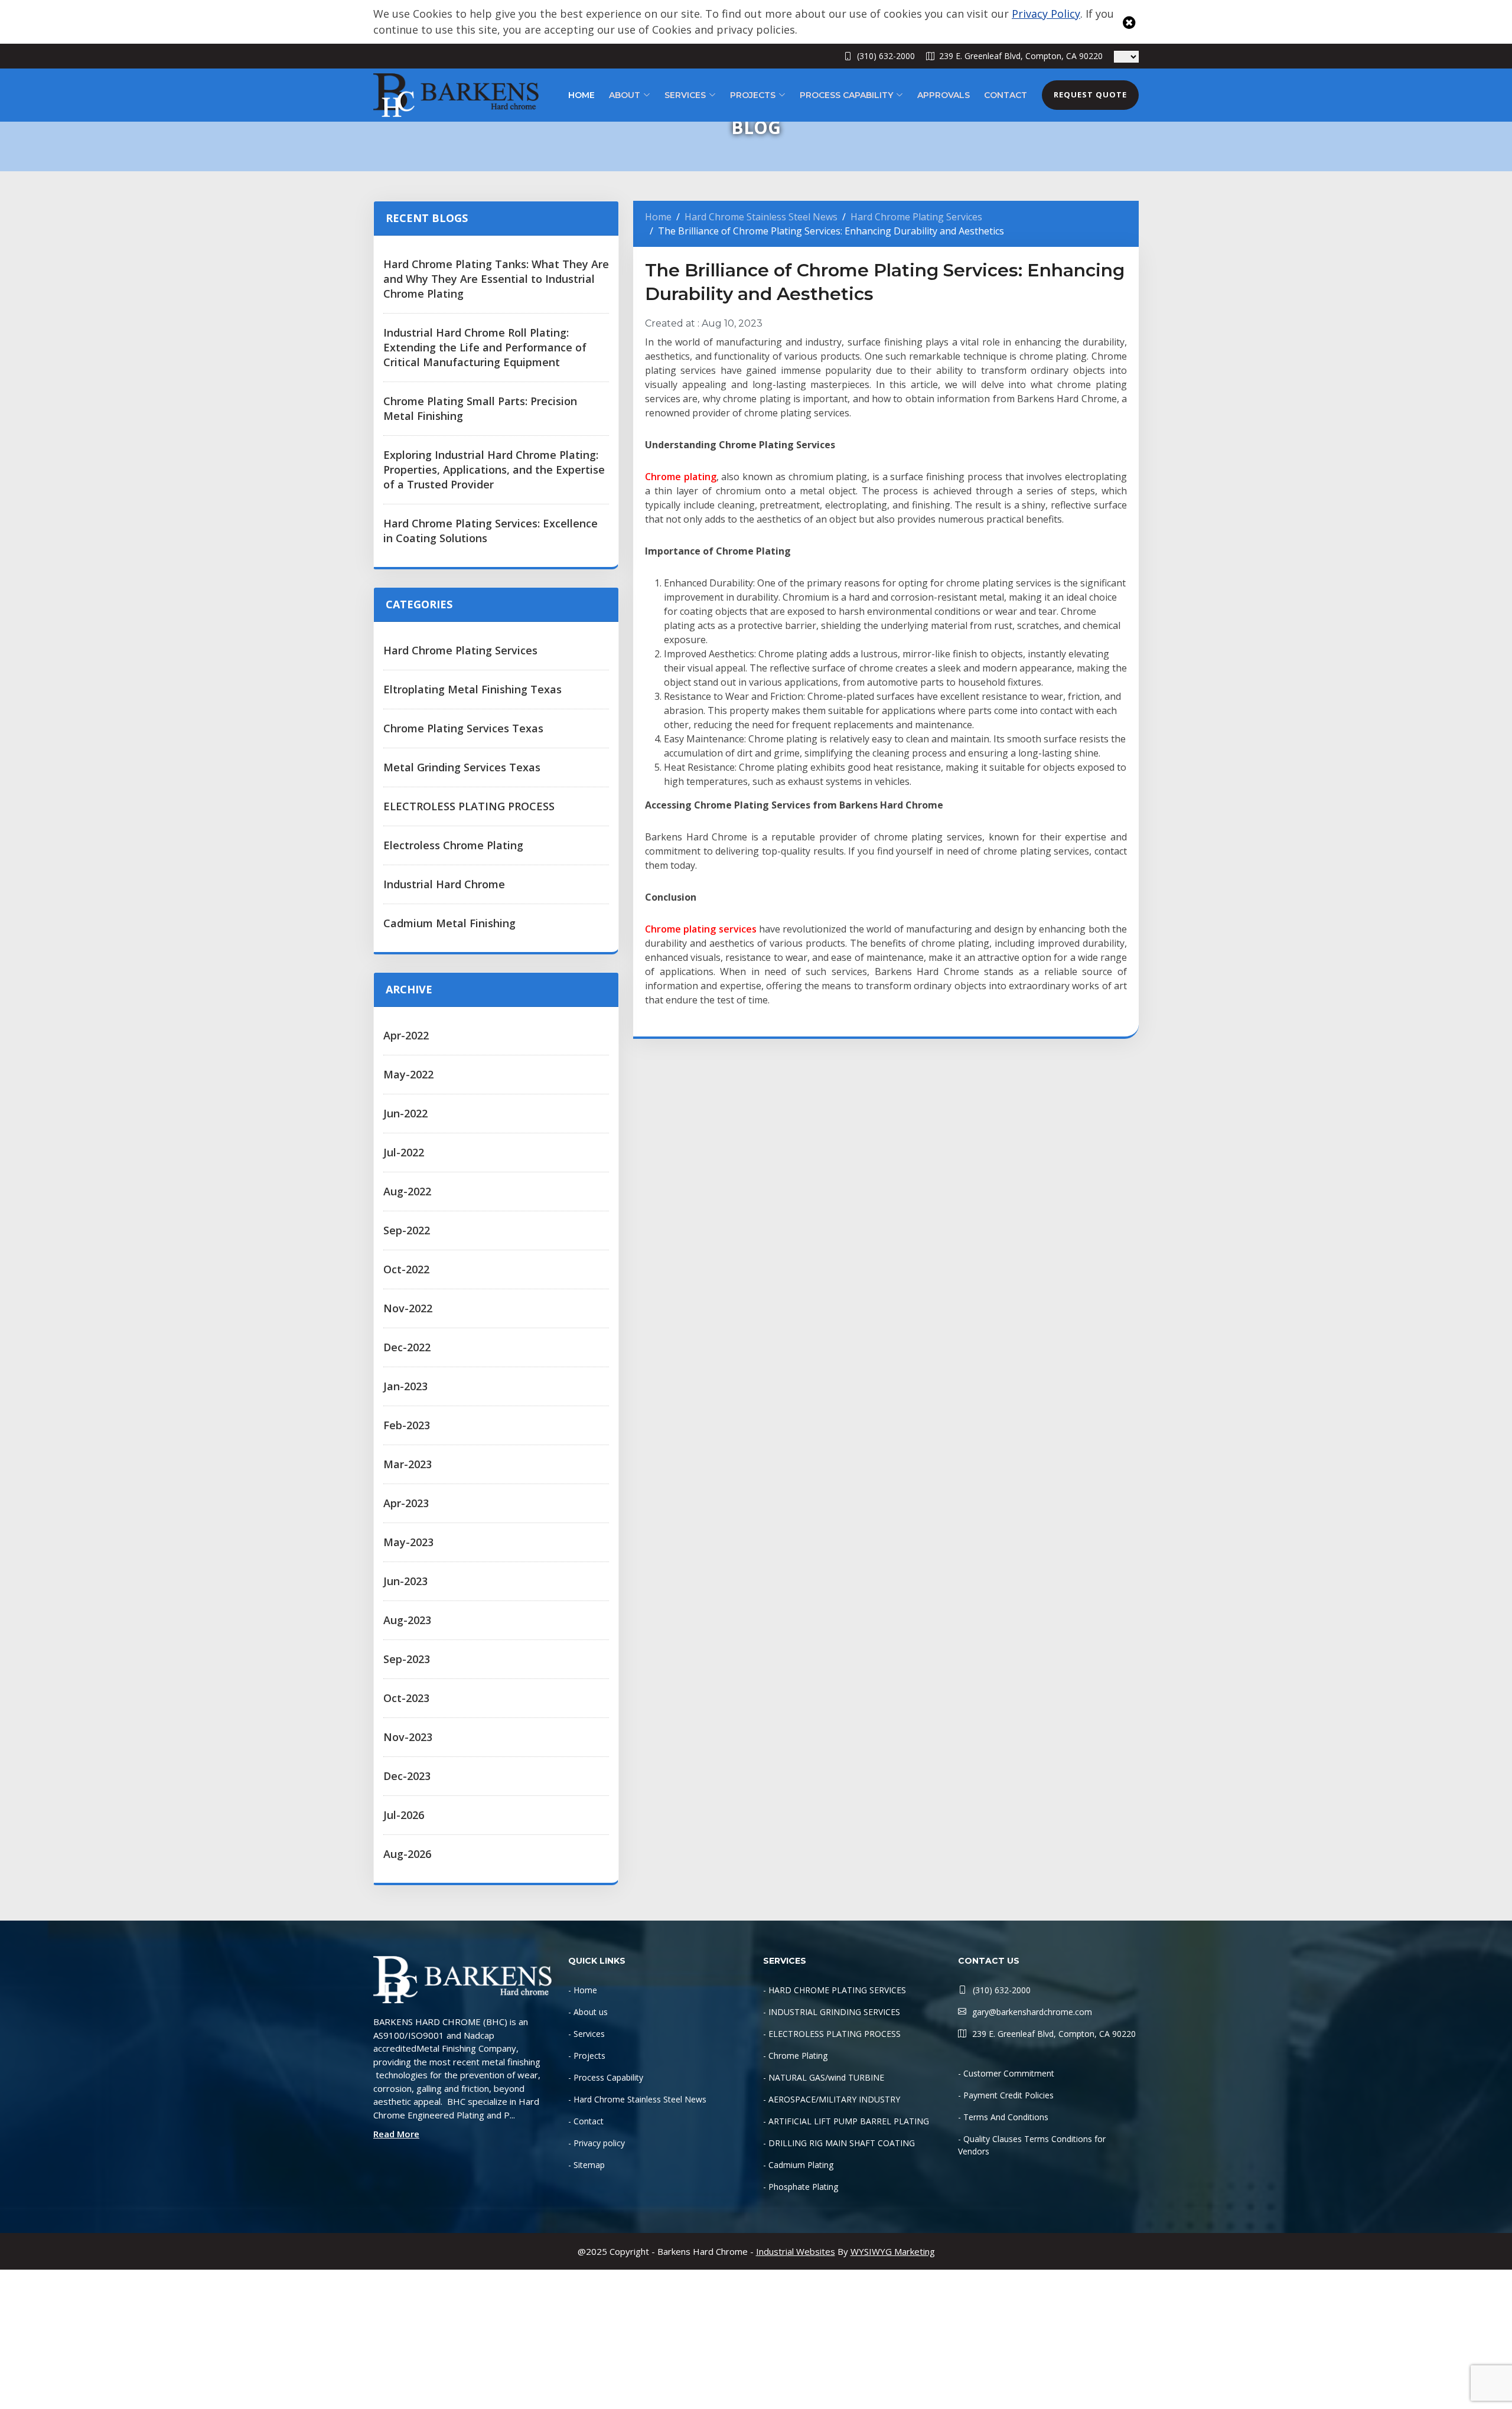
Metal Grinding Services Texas (462, 767)
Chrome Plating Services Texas (463, 728)
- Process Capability (606, 2077)
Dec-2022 (407, 1347)
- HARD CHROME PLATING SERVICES (835, 1990)
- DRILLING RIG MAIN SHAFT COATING (839, 2143)
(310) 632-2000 (886, 56)
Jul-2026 (404, 1815)
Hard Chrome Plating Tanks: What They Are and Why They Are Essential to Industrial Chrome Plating (496, 279)
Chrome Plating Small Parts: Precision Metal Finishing (480, 408)
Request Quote (1090, 94)
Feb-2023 (407, 1425)
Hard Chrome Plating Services (460, 650)
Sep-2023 (407, 1659)
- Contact (586, 2121)
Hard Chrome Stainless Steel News (761, 217)
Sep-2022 (407, 1230)
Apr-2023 (406, 1503)
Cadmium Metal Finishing (449, 923)
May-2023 (408, 1542)
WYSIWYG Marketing (893, 2251)
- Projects (587, 2056)
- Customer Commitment (1006, 2073)
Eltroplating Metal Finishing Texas (472, 689)
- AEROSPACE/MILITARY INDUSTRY (832, 2099)
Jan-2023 (405, 1386)
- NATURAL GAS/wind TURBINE (824, 2077)
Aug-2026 (407, 1854)
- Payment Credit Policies (1006, 2095)
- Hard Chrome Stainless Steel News (637, 2099)
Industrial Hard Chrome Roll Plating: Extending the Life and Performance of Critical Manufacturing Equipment (485, 347)
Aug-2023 (407, 1620)
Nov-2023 (408, 1737)
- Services (586, 2034)
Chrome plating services (701, 929)
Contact (1006, 95)
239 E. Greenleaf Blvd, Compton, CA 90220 (1021, 56)
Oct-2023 (406, 1698)
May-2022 (408, 1074)
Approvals (944, 95)
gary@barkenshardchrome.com (1032, 2012)
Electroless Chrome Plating (453, 845)
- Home (583, 1990)
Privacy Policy (1046, 14)
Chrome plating (681, 477)
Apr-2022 (406, 1035)
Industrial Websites (796, 2251)
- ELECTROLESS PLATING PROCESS (832, 2034)
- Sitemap (586, 2165)
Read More (396, 2134)
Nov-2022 (408, 1308)
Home (581, 95)
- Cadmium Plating (798, 2165)
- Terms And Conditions (1003, 2117)
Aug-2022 (407, 1191)
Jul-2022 (404, 1152)
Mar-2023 (408, 1464)
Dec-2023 (407, 1776)
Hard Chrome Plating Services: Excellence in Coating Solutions (491, 531)
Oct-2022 (406, 1269)
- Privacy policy (597, 2143)
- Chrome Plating (795, 2056)
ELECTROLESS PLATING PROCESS (469, 806)
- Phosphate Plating (801, 2187)
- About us (588, 2012)
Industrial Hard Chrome (444, 884)
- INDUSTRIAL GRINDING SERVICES (832, 2012)
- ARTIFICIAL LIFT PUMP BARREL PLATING (846, 2121)
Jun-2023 (405, 1581)
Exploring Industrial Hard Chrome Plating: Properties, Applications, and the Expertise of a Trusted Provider (494, 470)
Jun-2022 (405, 1113)
